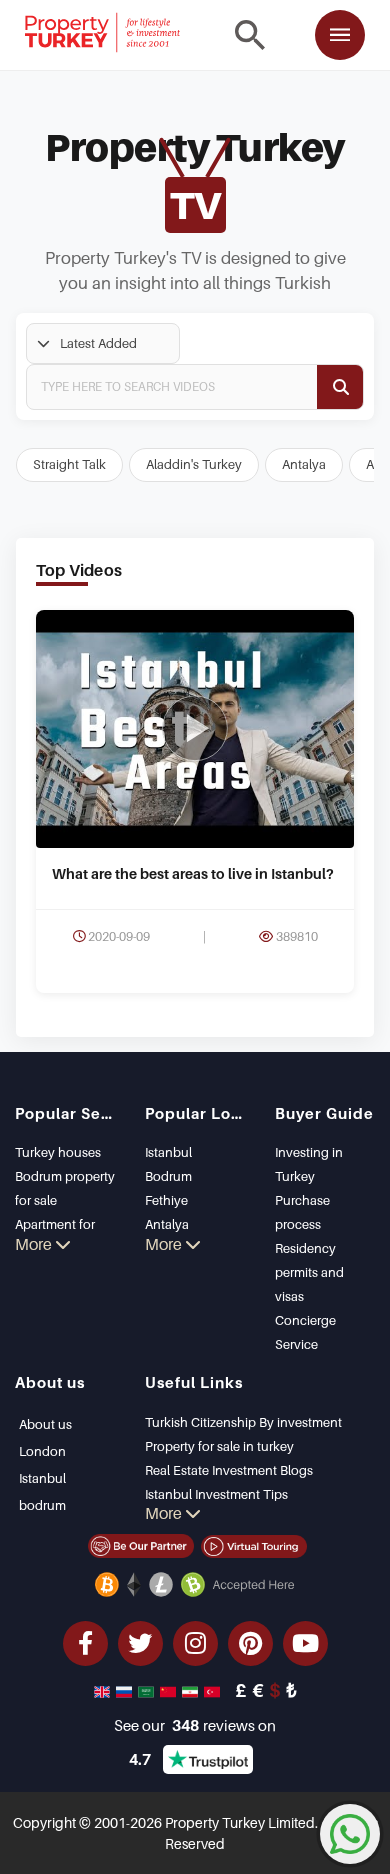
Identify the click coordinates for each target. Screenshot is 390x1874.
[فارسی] (192, 1690)
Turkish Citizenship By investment (243, 1422)
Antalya (304, 464)
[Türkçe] (214, 1690)
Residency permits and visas (309, 1272)
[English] (104, 1690)
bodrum (42, 1505)
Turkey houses (58, 1152)
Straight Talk (69, 464)
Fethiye (166, 1200)
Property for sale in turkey (219, 1446)
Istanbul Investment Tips (216, 1494)
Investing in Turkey (309, 1164)
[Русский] (126, 1690)
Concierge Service (305, 1332)
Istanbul (168, 1152)
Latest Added (98, 343)
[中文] (170, 1690)
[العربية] (148, 1690)
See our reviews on (195, 1725)
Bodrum (168, 1176)
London (42, 1451)
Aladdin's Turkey (194, 464)
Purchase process (302, 1212)
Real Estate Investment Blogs (229, 1470)
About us (45, 1424)
